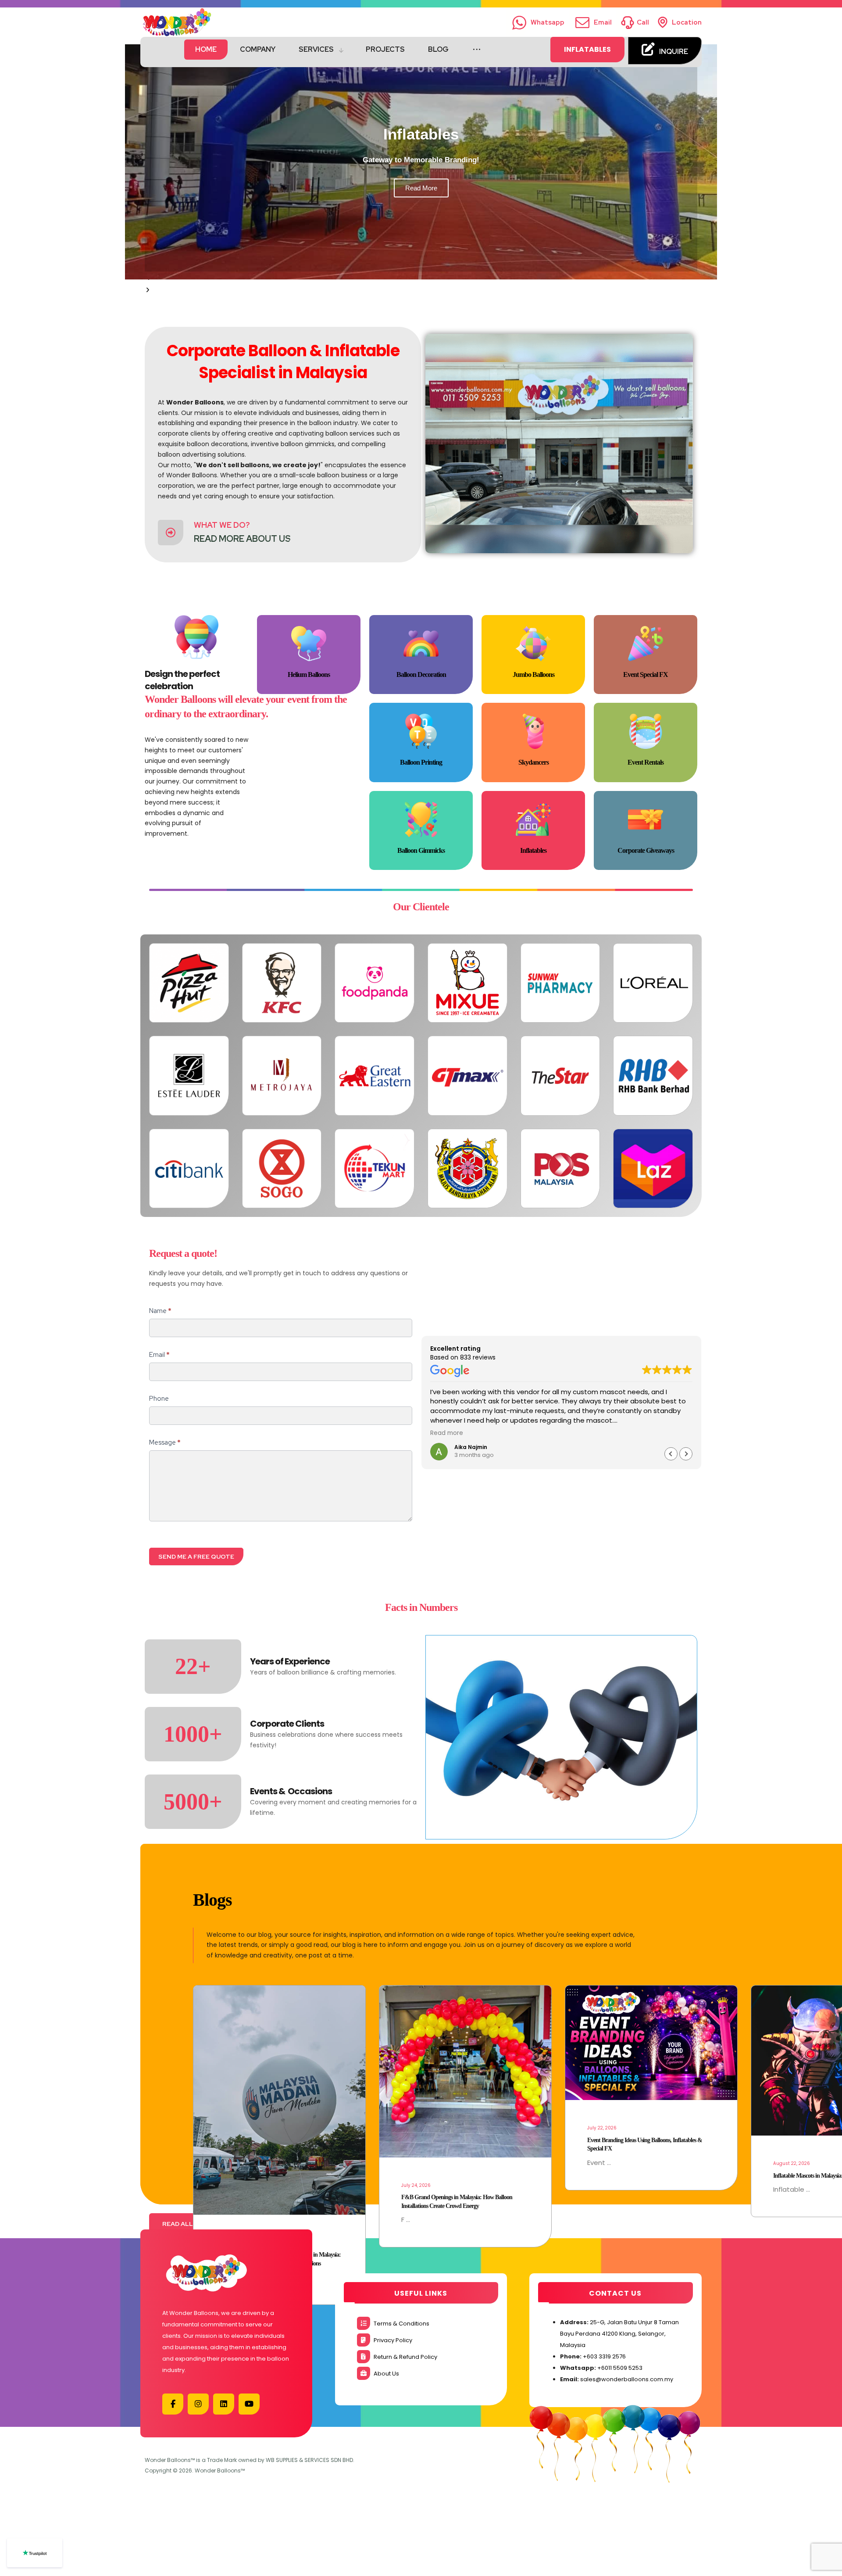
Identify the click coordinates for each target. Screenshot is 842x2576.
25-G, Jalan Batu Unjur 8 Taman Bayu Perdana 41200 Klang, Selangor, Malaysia (619, 2334)
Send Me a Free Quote (196, 1556)
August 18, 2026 (605, 2099)
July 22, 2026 (230, 2128)
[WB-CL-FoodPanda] (375, 983)
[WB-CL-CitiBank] (189, 1169)
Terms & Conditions (401, 2324)
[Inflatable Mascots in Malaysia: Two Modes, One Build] (465, 2061)
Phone (159, 1399)
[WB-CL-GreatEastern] (375, 1076)
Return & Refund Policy (405, 2357)
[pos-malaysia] (560, 1169)
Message (165, 1442)
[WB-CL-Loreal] (653, 983)
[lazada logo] (653, 1169)
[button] (421, 290)
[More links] (477, 50)
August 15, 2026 (791, 2185)
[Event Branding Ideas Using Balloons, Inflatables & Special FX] (279, 2043)
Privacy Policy (393, 2340)
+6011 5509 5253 (620, 2368)
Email (159, 1355)
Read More (421, 188)
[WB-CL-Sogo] (282, 1169)
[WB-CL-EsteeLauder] (189, 1076)
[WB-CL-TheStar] (560, 1076)
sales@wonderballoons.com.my (627, 2379)
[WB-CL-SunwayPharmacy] (560, 983)
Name (160, 1311)
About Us (386, 2374)
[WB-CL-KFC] (282, 983)
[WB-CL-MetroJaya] (282, 1076)
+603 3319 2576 (604, 2356)
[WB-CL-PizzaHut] (189, 983)
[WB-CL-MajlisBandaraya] (467, 1169)
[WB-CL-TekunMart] (375, 1169)
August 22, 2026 (420, 2163)
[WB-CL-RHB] (653, 1076)
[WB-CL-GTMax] (467, 1076)
